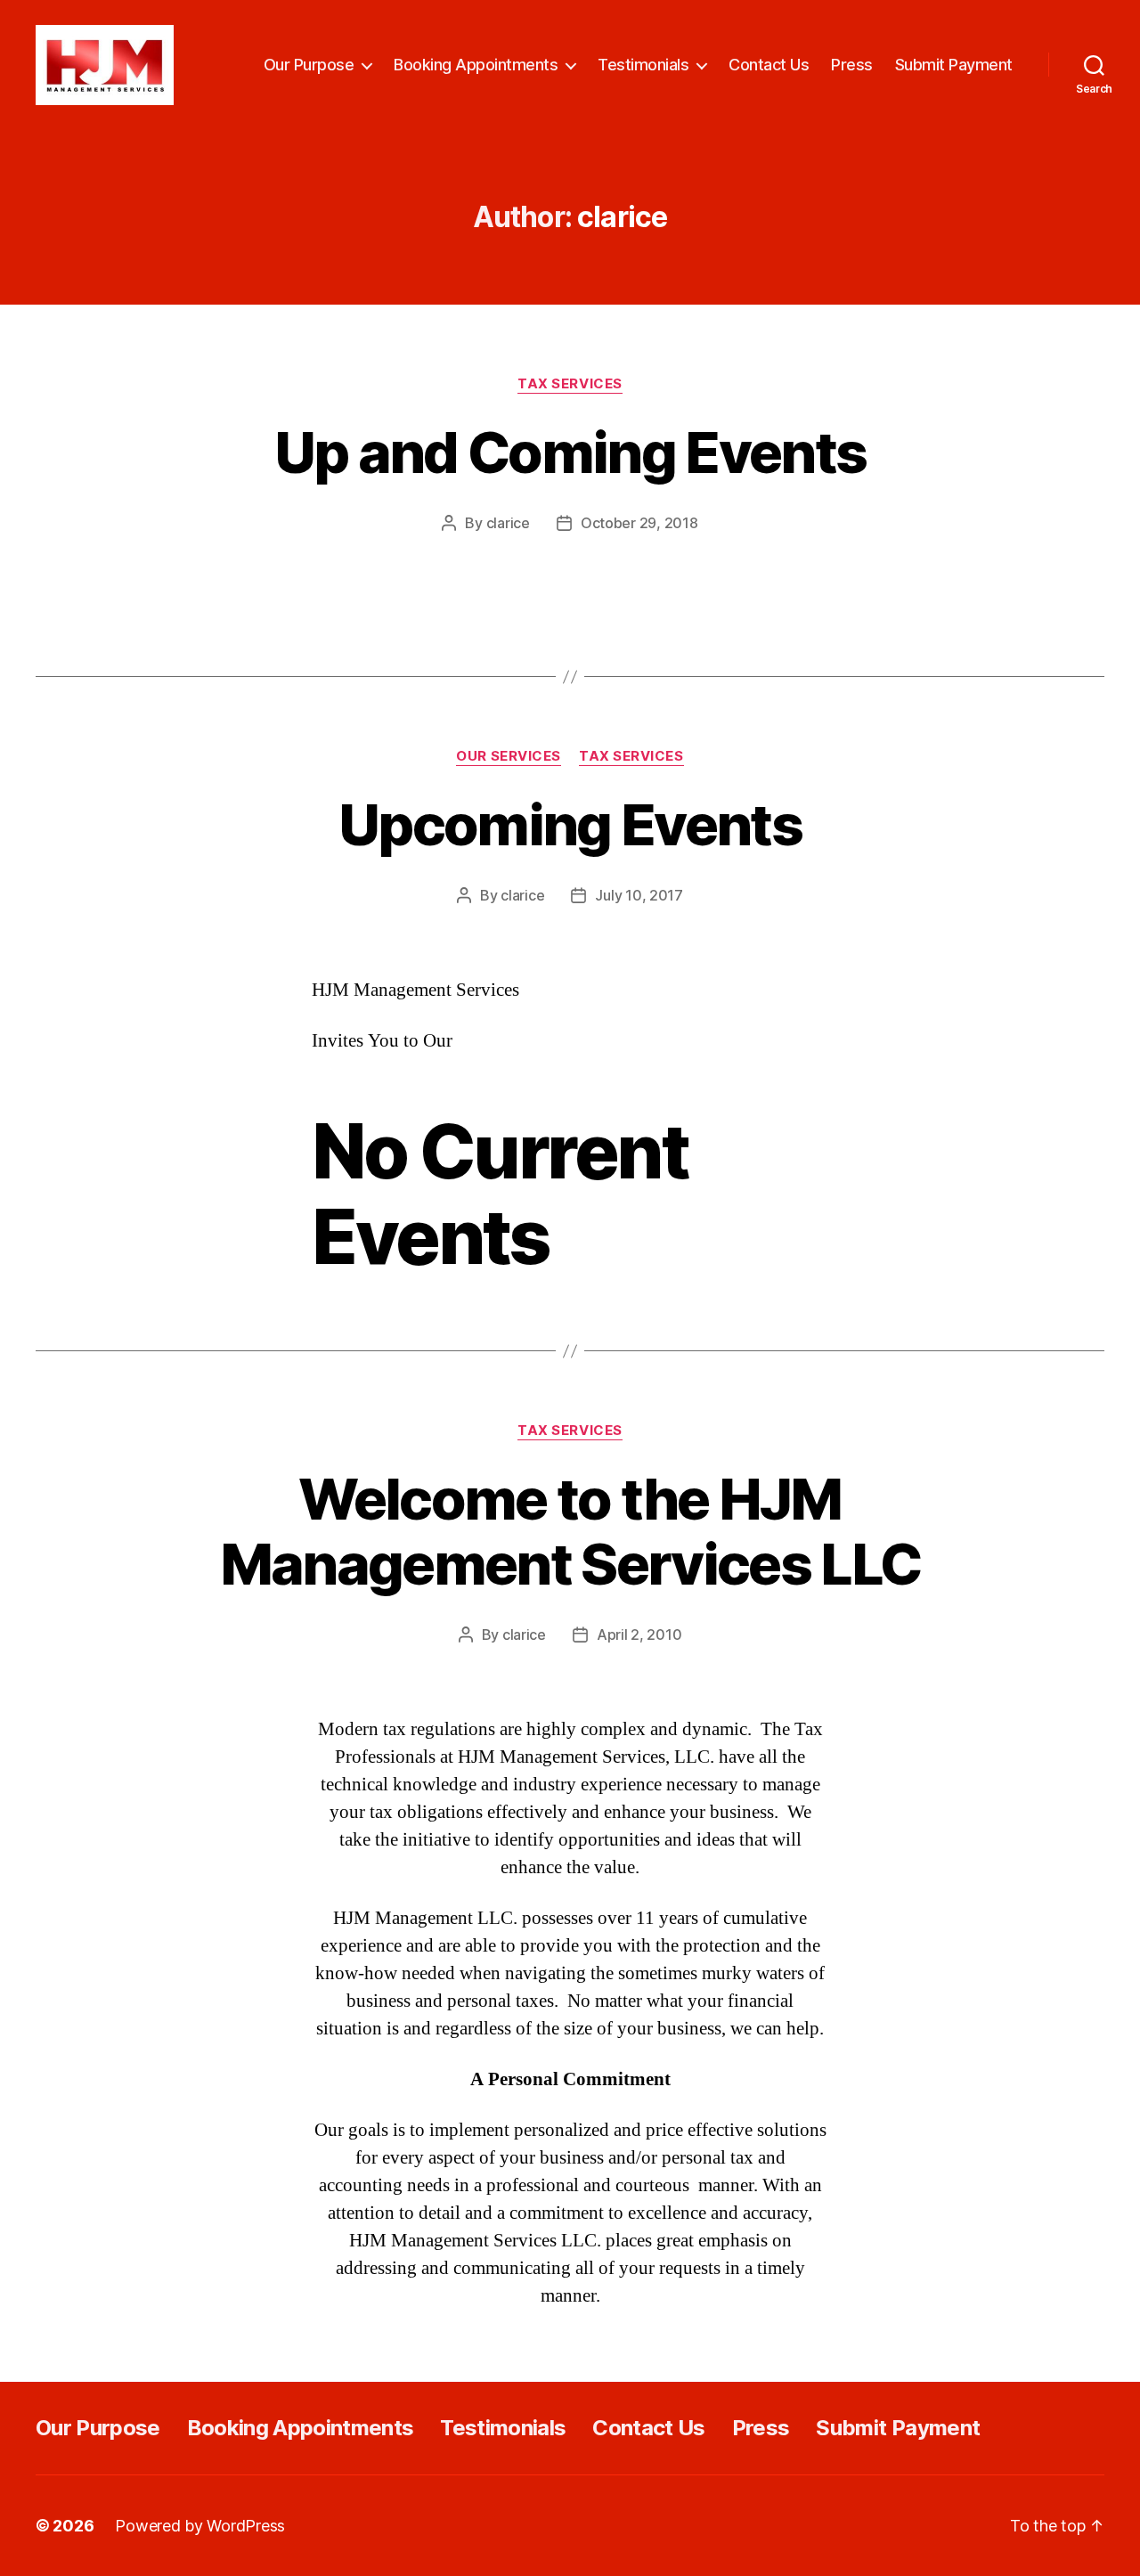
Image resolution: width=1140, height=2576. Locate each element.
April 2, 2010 (639, 1634)
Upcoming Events (570, 824)
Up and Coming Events (570, 452)
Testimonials (643, 65)
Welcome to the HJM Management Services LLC (570, 1531)
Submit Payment (954, 65)
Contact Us (769, 65)
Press (852, 65)
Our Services (509, 756)
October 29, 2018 (639, 523)
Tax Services (570, 384)
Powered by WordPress (200, 2526)
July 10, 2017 (639, 895)
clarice (508, 523)
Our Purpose (309, 65)
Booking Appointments (476, 65)
